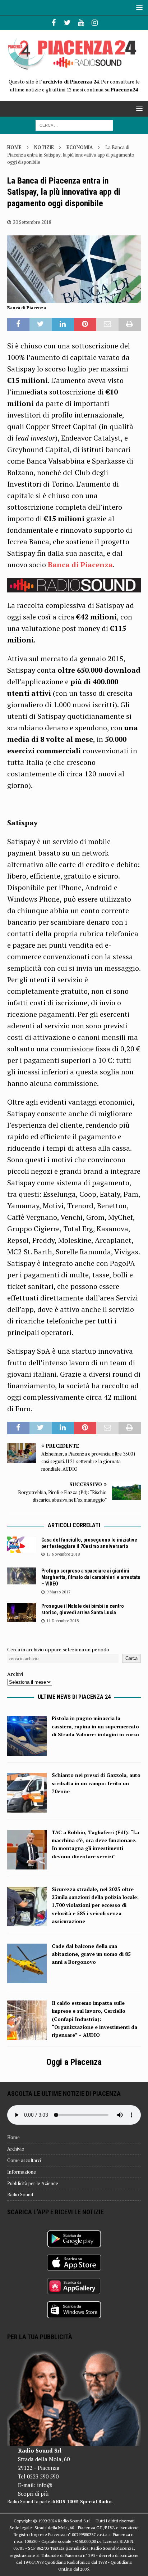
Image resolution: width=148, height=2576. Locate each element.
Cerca (131, 1658)
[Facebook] (54, 23)
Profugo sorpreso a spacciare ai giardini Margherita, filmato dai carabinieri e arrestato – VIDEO (91, 1577)
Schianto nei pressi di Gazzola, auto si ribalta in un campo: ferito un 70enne (96, 1783)
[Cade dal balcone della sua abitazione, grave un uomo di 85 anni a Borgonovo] (27, 1979)
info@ (45, 2485)
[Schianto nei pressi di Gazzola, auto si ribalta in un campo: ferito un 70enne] (27, 1808)
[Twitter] (67, 23)
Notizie (44, 147)
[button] (138, 7)
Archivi (15, 1674)
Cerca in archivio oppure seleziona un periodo (58, 1649)
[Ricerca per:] (74, 125)
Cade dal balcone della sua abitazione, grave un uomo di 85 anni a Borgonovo (91, 1954)
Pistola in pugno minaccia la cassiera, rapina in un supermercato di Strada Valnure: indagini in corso (95, 1726)
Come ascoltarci (24, 2160)
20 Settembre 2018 (32, 222)
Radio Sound (20, 2194)
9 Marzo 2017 (58, 1592)
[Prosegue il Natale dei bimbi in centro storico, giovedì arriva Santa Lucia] (22, 1612)
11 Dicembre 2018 (63, 1621)
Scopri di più (33, 2494)
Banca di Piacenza (80, 565)
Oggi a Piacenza (74, 2062)
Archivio (16, 2149)
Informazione (22, 2172)
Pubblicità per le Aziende (33, 2183)
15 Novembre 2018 (63, 1554)
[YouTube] (81, 23)
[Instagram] (95, 23)
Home (13, 2137)
